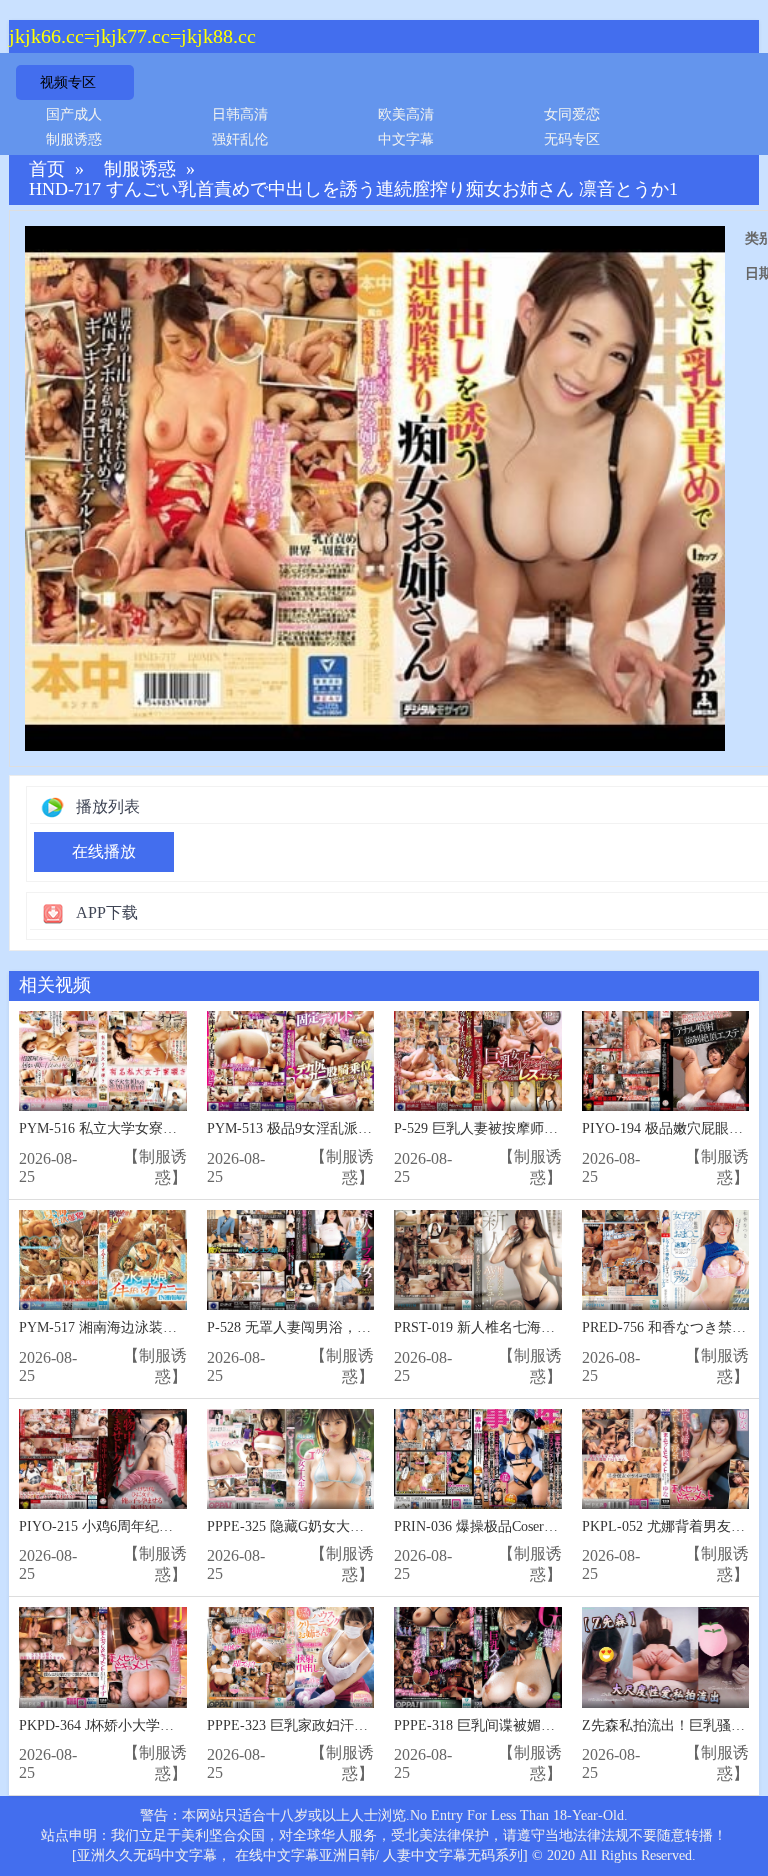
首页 (47, 169)
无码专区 (572, 139)
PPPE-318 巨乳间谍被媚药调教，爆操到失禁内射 (544, 1725)
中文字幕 (406, 139)
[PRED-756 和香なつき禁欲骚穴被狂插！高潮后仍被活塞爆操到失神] (666, 1260)
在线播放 (104, 851)
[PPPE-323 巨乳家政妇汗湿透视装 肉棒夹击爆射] (291, 1657)
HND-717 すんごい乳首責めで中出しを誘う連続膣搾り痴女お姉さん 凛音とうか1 (353, 189)
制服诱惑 (74, 139)
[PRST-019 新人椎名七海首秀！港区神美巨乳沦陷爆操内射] (478, 1260)
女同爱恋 (572, 114)
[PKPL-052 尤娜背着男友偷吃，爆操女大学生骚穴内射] (666, 1459)
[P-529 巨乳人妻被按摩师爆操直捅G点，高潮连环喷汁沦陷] (478, 1061)
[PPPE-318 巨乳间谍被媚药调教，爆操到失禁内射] (478, 1657)
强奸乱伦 (240, 139)
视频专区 (68, 82)
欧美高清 (406, 114)
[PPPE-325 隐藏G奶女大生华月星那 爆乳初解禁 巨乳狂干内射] (291, 1459)
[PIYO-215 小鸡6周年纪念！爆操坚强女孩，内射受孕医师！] (103, 1459)
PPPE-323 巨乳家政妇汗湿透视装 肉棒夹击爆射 (352, 1725)
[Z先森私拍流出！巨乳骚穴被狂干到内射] (666, 1657)
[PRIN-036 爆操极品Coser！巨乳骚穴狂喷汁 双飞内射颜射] (478, 1459)
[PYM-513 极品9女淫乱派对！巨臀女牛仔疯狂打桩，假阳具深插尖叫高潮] (291, 1061)
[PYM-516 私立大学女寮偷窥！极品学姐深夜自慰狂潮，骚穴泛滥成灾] (103, 1061)
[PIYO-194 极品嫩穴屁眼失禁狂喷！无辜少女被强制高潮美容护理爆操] (666, 1061)
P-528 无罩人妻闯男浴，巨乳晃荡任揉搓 (331, 1327)
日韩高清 (240, 114)
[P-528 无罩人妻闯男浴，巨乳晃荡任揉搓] (291, 1260)
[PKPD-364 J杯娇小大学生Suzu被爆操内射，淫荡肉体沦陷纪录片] (103, 1657)
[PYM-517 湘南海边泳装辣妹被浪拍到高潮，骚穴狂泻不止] (103, 1260)
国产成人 (74, 114)
